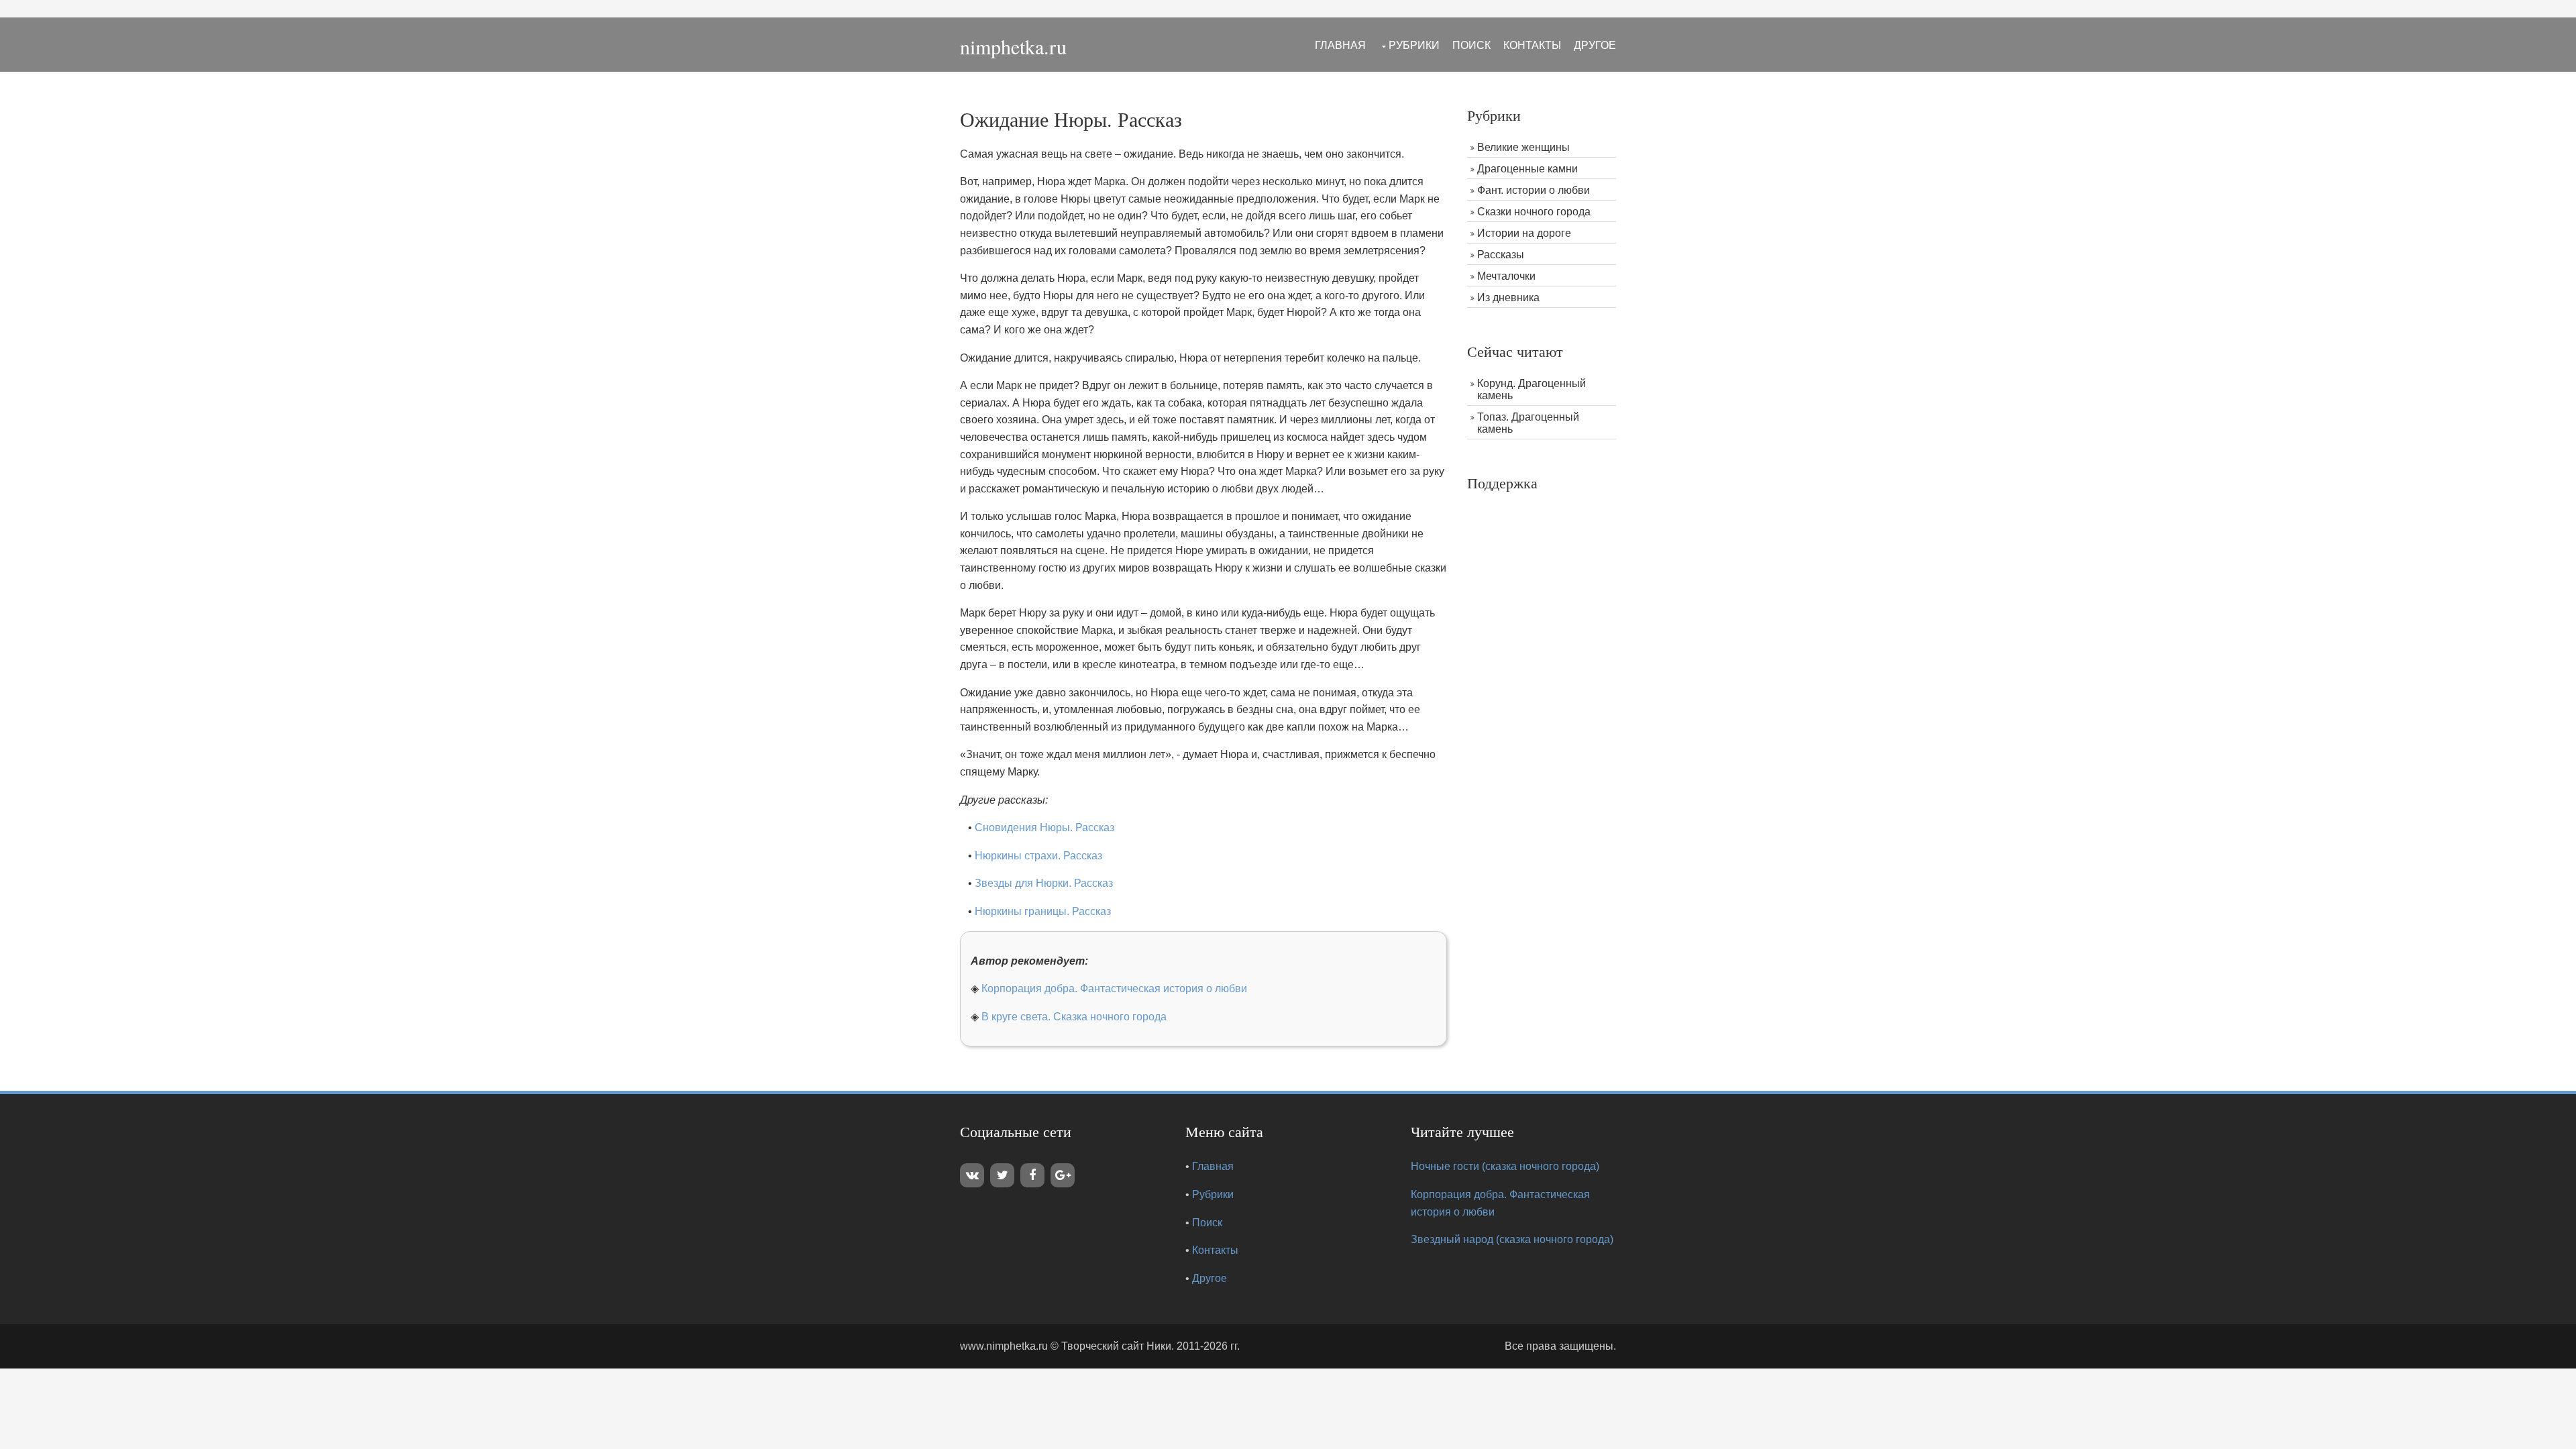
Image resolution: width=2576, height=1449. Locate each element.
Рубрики (1414, 45)
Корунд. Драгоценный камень (1532, 389)
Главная (1340, 45)
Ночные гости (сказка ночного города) (1505, 1166)
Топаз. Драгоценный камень (1528, 423)
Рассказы (1501, 255)
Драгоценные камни (1527, 169)
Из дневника (1508, 298)
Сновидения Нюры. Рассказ (1044, 827)
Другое (1595, 45)
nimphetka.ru (1013, 46)
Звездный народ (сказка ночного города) (1512, 1239)
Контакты (1532, 45)
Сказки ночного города (1534, 212)
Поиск (1471, 45)
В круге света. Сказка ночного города (1074, 1017)
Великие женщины (1523, 147)
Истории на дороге (1524, 233)
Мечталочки (1506, 276)
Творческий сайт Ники (1116, 1346)
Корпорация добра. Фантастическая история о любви (1114, 988)
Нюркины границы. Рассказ (1043, 911)
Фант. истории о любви (1534, 190)
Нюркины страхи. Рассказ (1038, 856)
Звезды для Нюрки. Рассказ (1044, 883)
